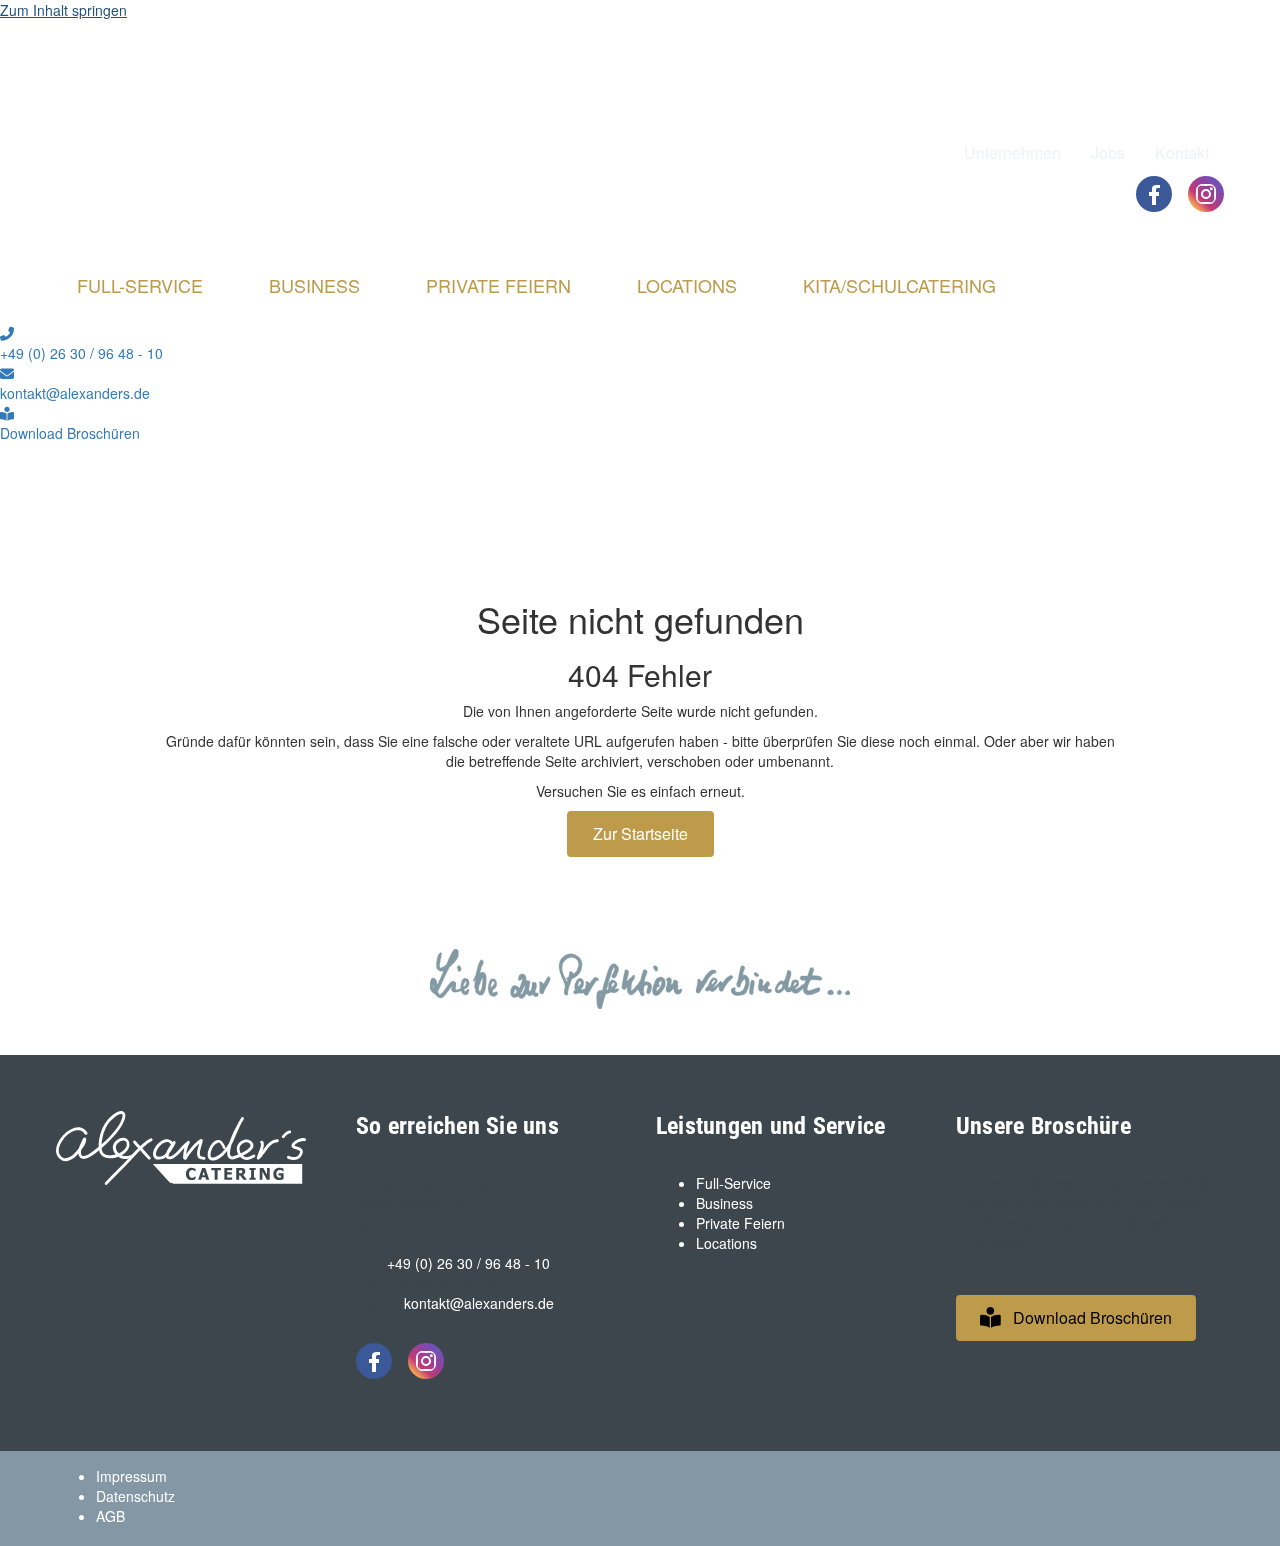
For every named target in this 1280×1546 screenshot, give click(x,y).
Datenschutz (135, 1496)
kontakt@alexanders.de (479, 1303)
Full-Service (733, 1183)
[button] (1076, 1317)
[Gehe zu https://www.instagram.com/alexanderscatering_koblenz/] (1206, 194)
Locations (726, 1243)
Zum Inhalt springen (63, 10)
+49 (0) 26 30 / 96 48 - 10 (468, 1263)
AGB (110, 1516)
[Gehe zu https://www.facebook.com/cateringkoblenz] (1154, 194)
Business (724, 1203)
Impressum (131, 1476)
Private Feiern (740, 1223)
